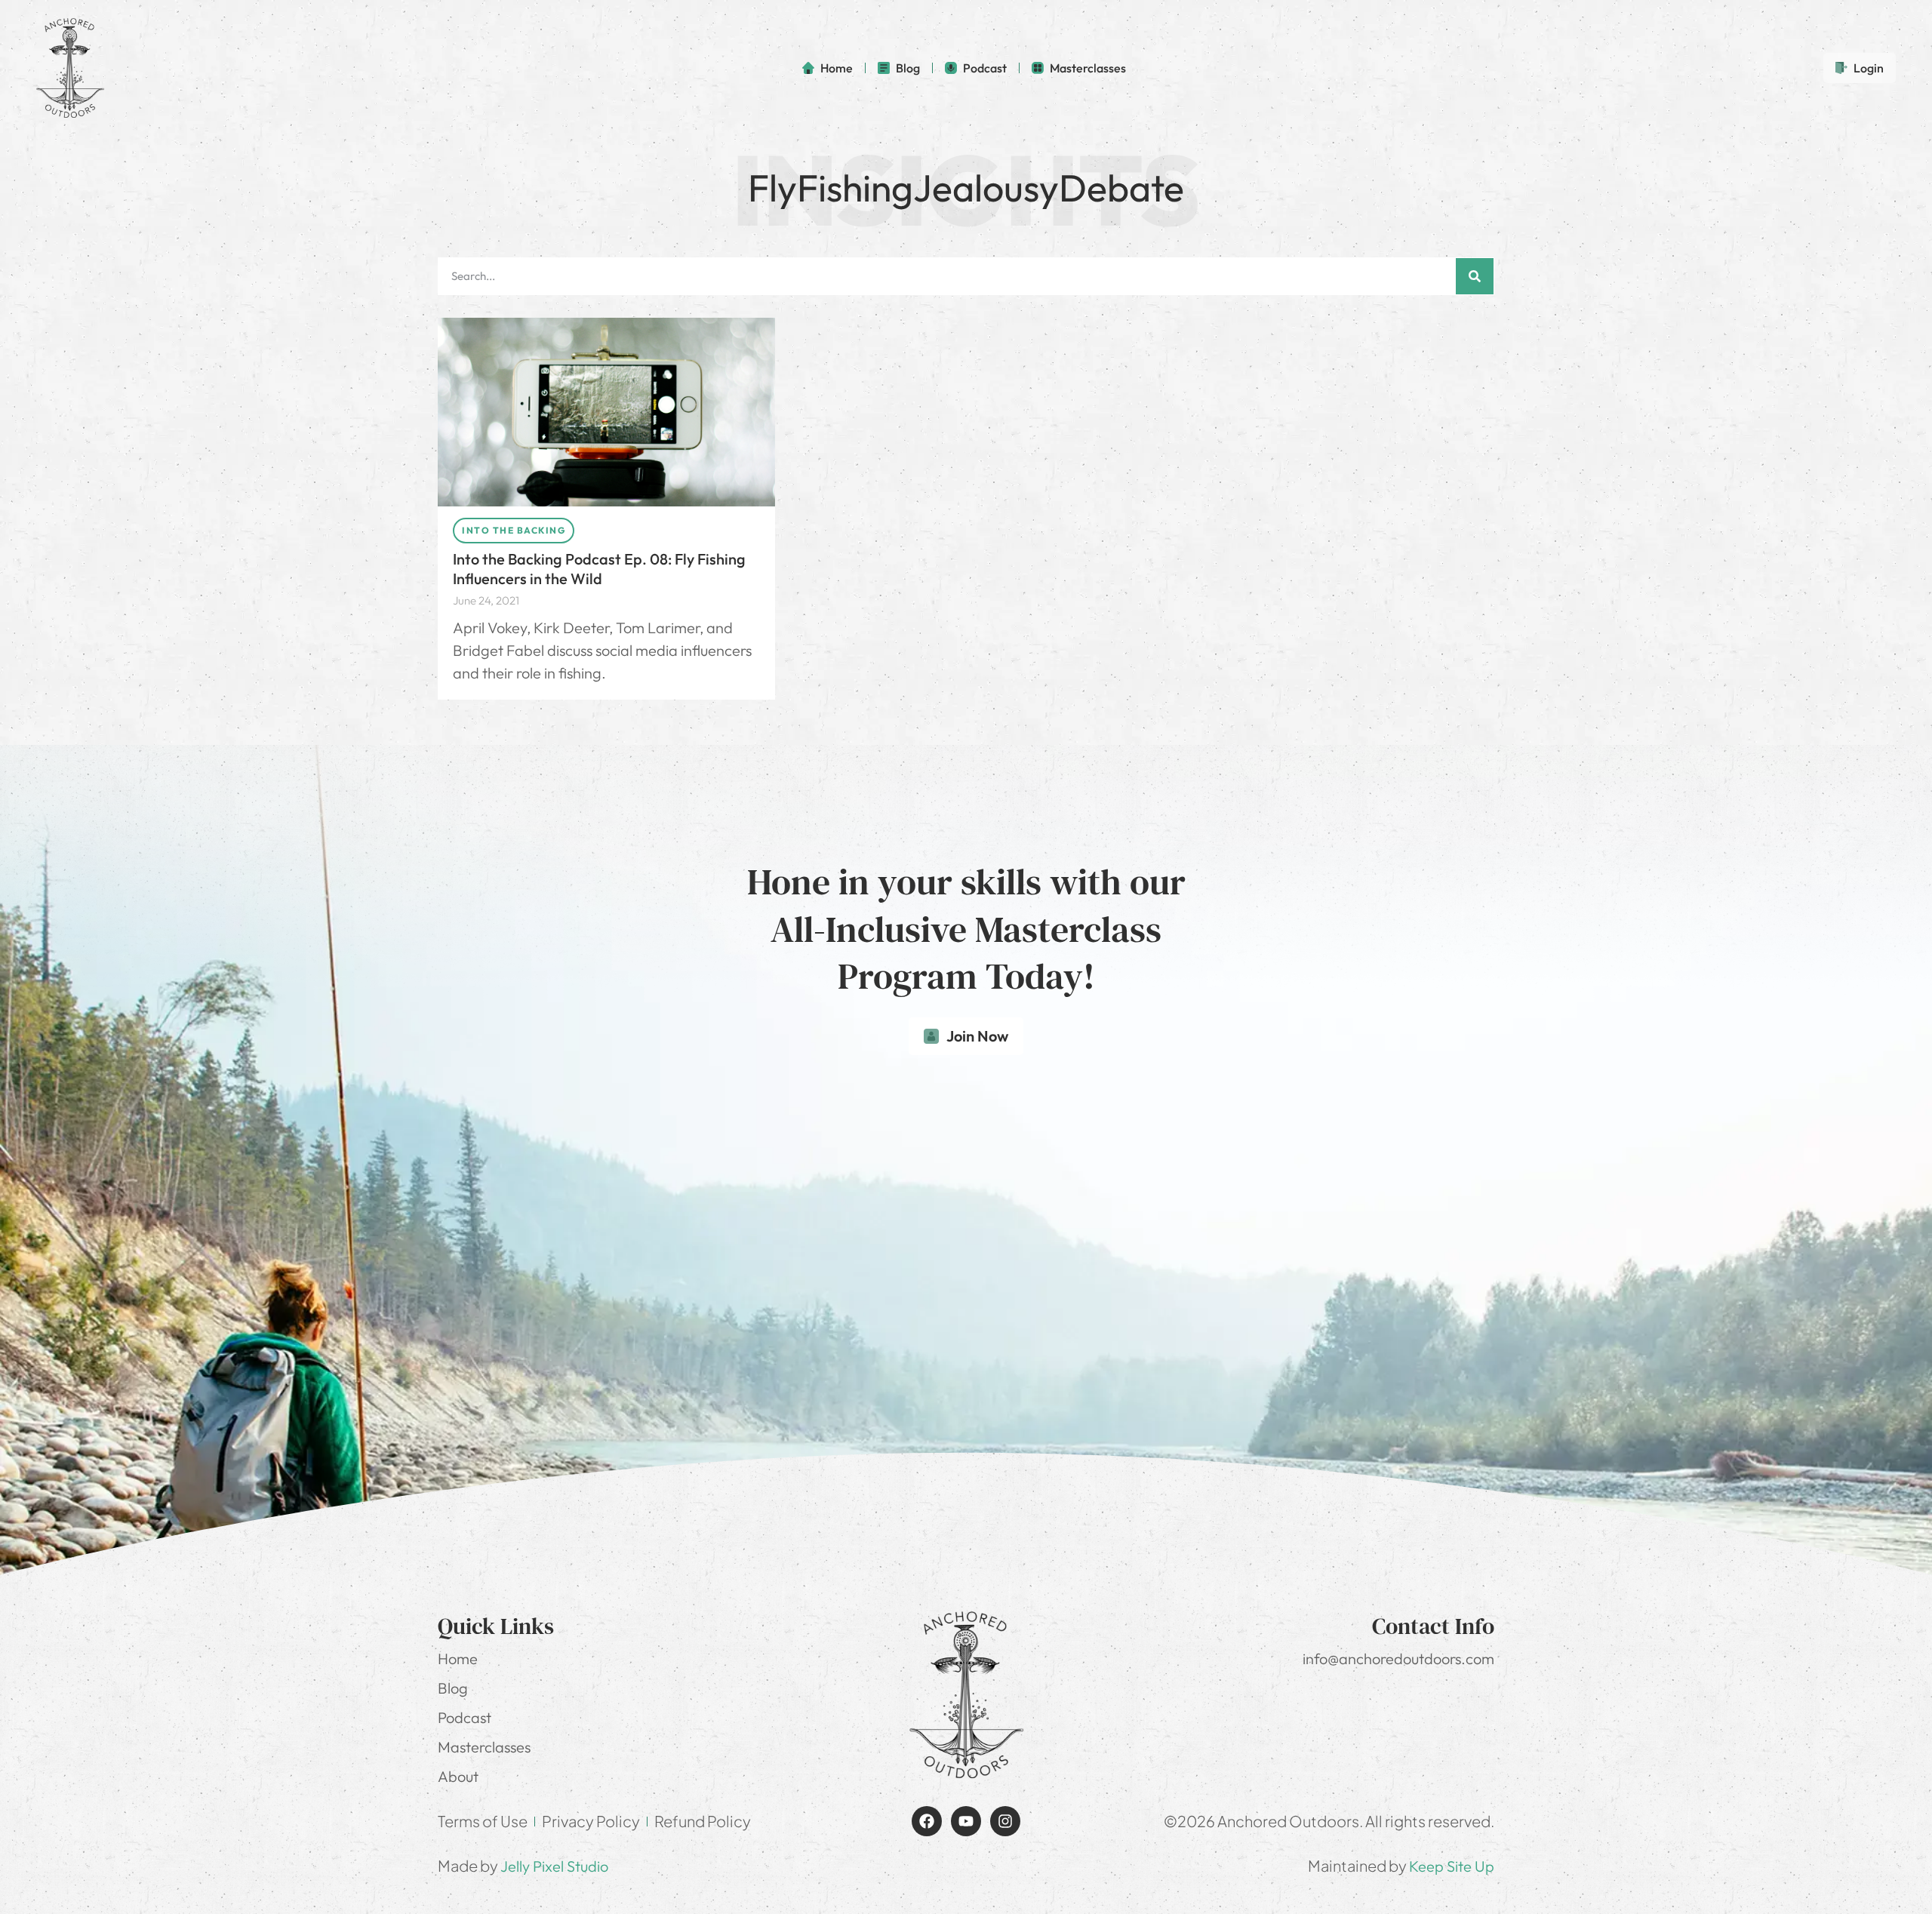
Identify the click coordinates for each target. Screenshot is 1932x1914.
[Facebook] (927, 1821)
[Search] (1475, 276)
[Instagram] (1005, 1821)
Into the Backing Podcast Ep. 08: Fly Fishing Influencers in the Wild (599, 569)
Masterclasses (484, 1747)
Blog (453, 1688)
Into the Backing (514, 530)
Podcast (465, 1717)
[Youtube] (966, 1821)
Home (458, 1659)
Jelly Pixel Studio (554, 1866)
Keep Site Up (1452, 1866)
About (458, 1776)
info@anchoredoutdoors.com (1398, 1659)
